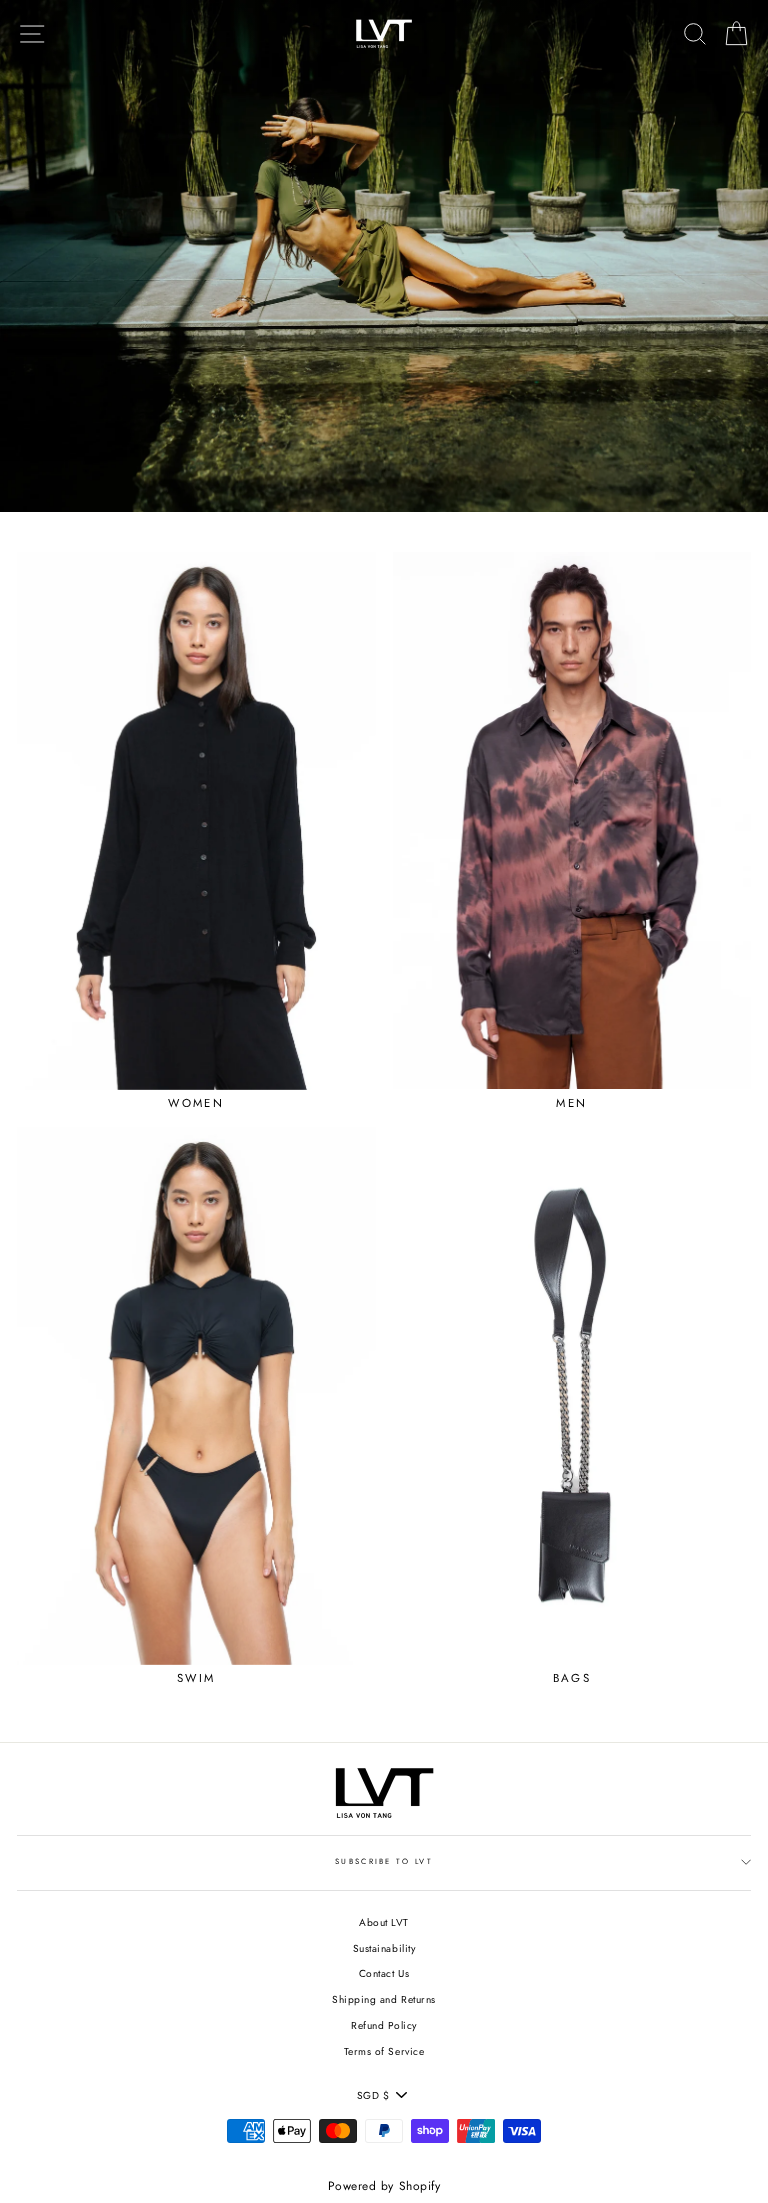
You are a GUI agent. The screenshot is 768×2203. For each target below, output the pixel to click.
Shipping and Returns (383, 1999)
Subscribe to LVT (384, 1861)
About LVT (384, 1922)
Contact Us (384, 1973)
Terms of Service (384, 2051)
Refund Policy (384, 2025)
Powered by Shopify (384, 2186)
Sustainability (384, 1948)
